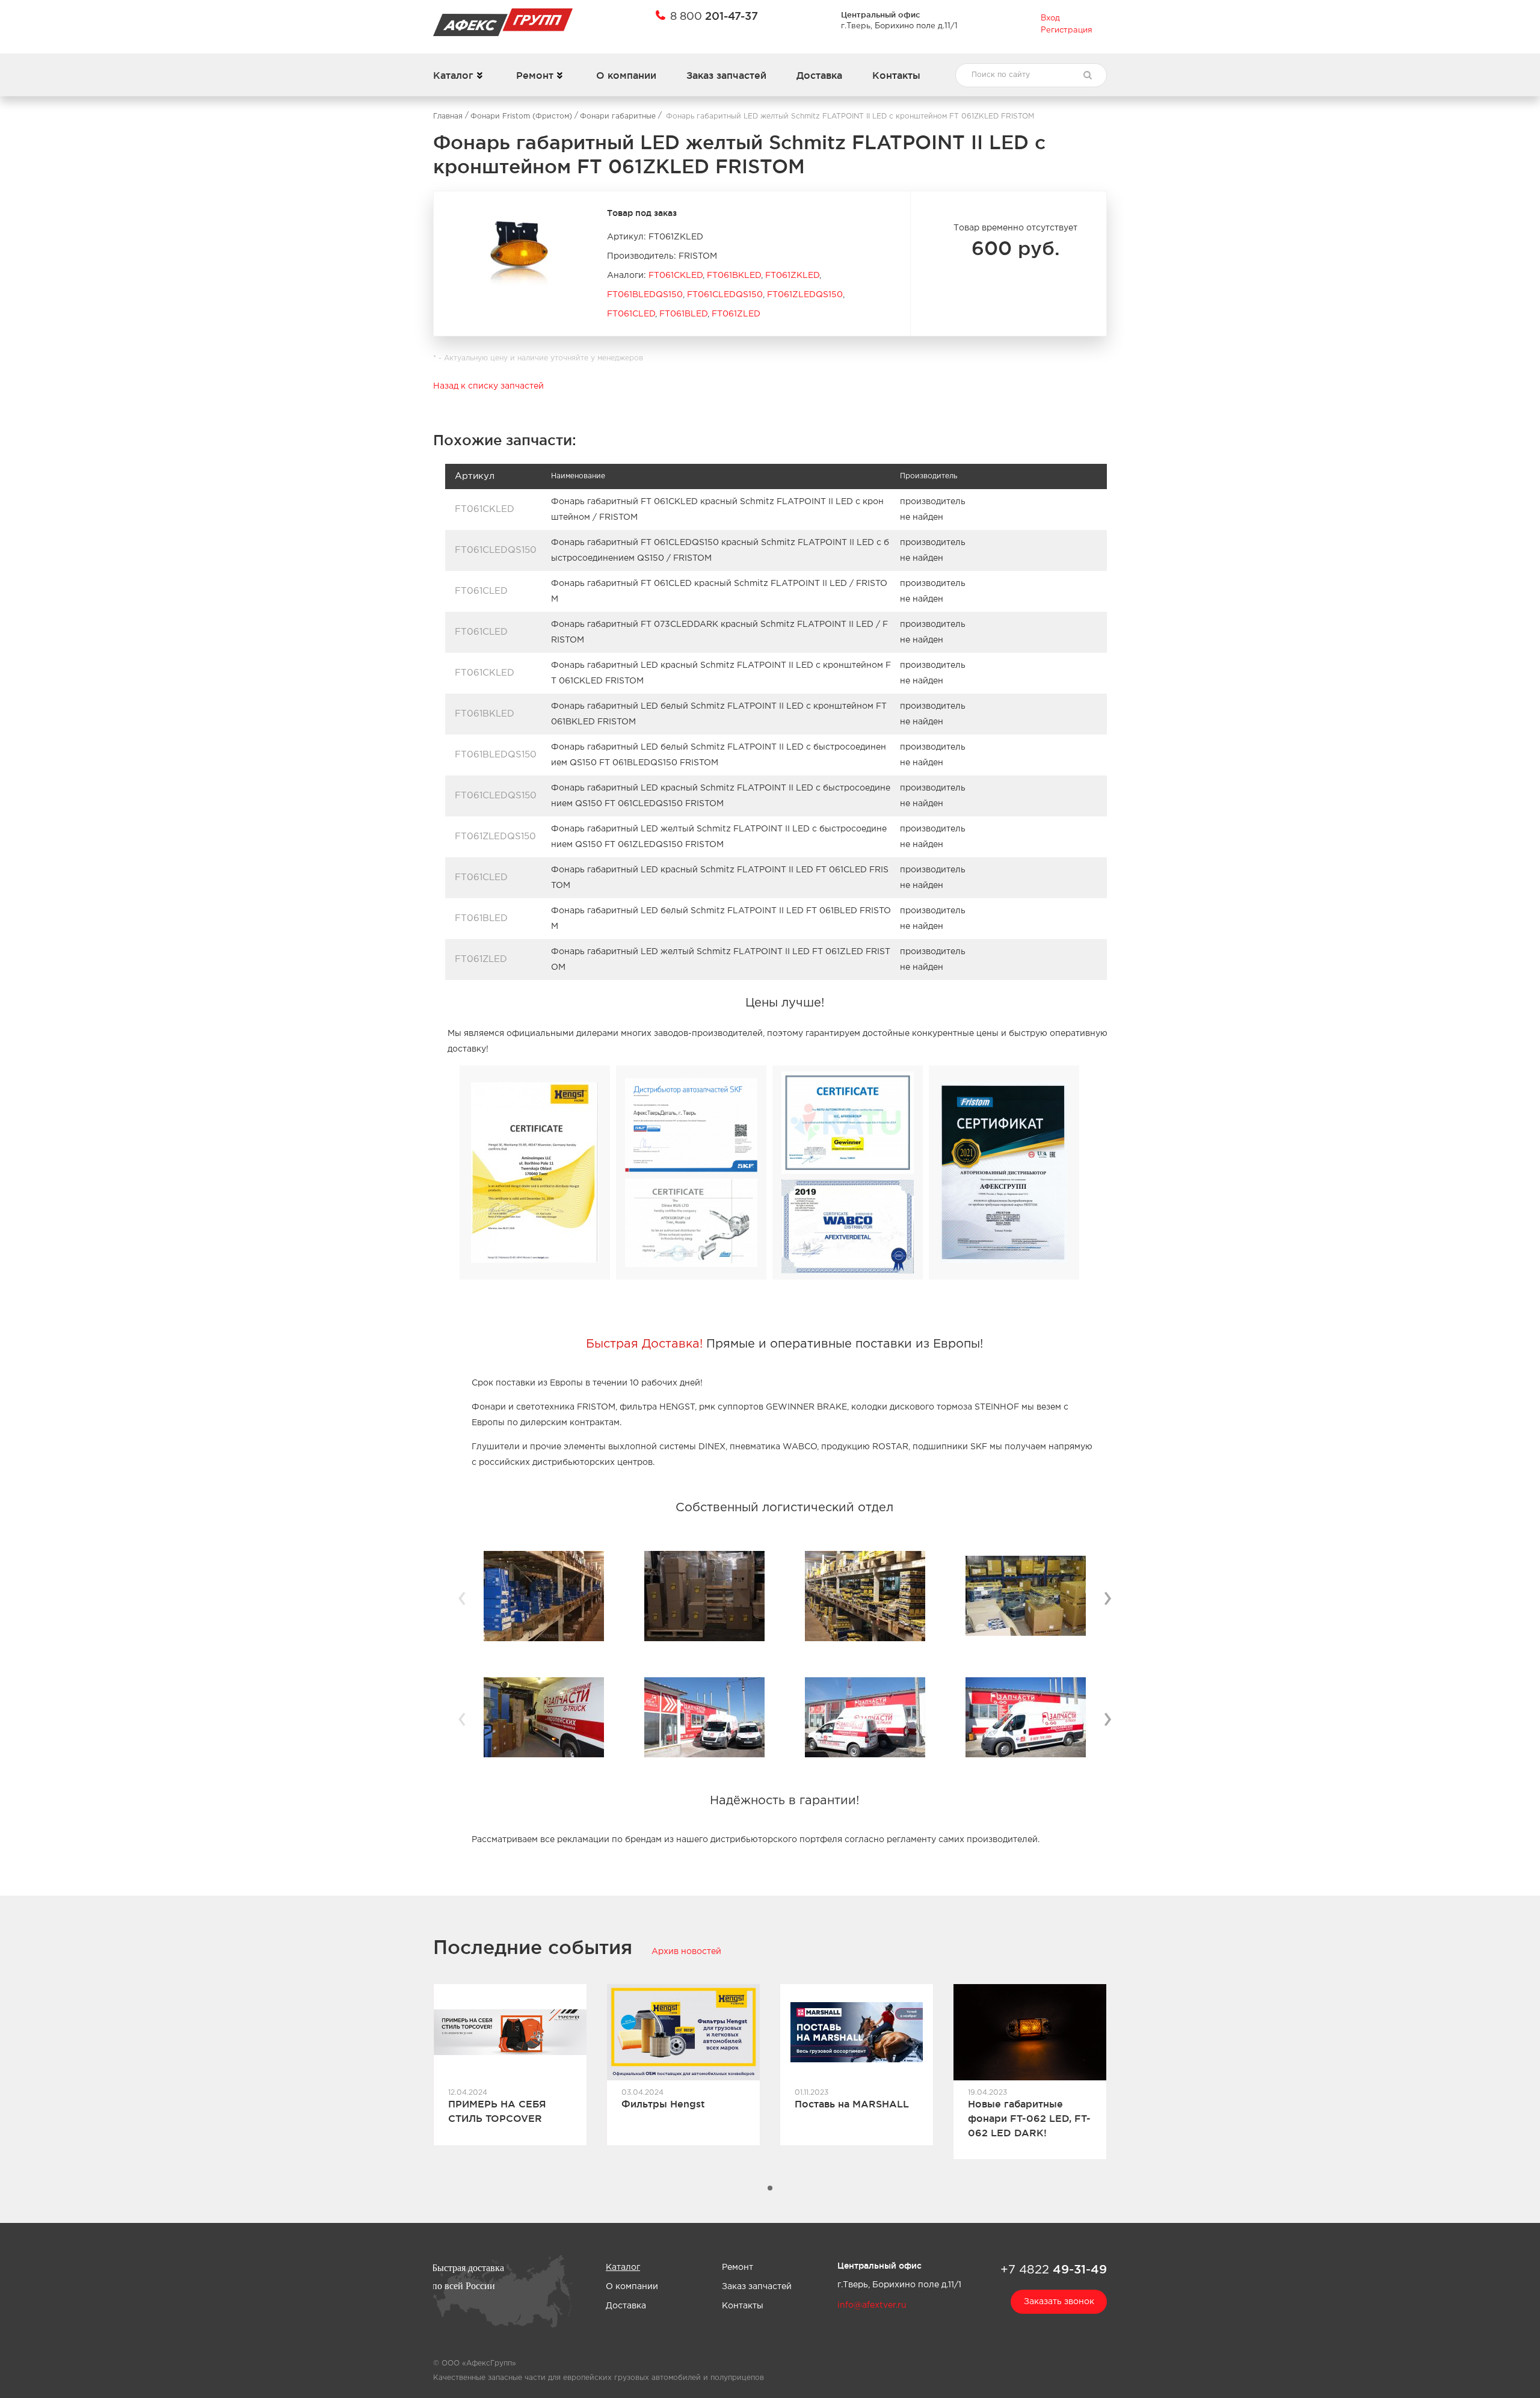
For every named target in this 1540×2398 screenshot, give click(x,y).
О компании (626, 75)
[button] (770, 2188)
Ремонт (535, 75)
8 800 (714, 16)
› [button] (1107, 1597)
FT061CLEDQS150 (725, 295)
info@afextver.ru (872, 2305)
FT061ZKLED (792, 276)
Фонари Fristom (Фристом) (521, 116)
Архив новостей (686, 1952)
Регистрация (1067, 30)
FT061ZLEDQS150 (805, 295)
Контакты (896, 75)
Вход (1050, 18)
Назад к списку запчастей (488, 386)
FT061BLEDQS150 (645, 295)
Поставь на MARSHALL (852, 2104)
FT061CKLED (676, 276)
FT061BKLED (734, 276)
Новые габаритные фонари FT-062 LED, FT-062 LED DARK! (1029, 2118)
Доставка (819, 75)
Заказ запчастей (726, 75)
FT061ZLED (736, 314)
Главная (448, 116)
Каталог (453, 75)
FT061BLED (683, 314)
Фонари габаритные (618, 116)
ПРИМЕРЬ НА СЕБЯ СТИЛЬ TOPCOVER (497, 2111)
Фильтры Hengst (663, 2104)
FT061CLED (631, 314)
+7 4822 (1054, 2269)
